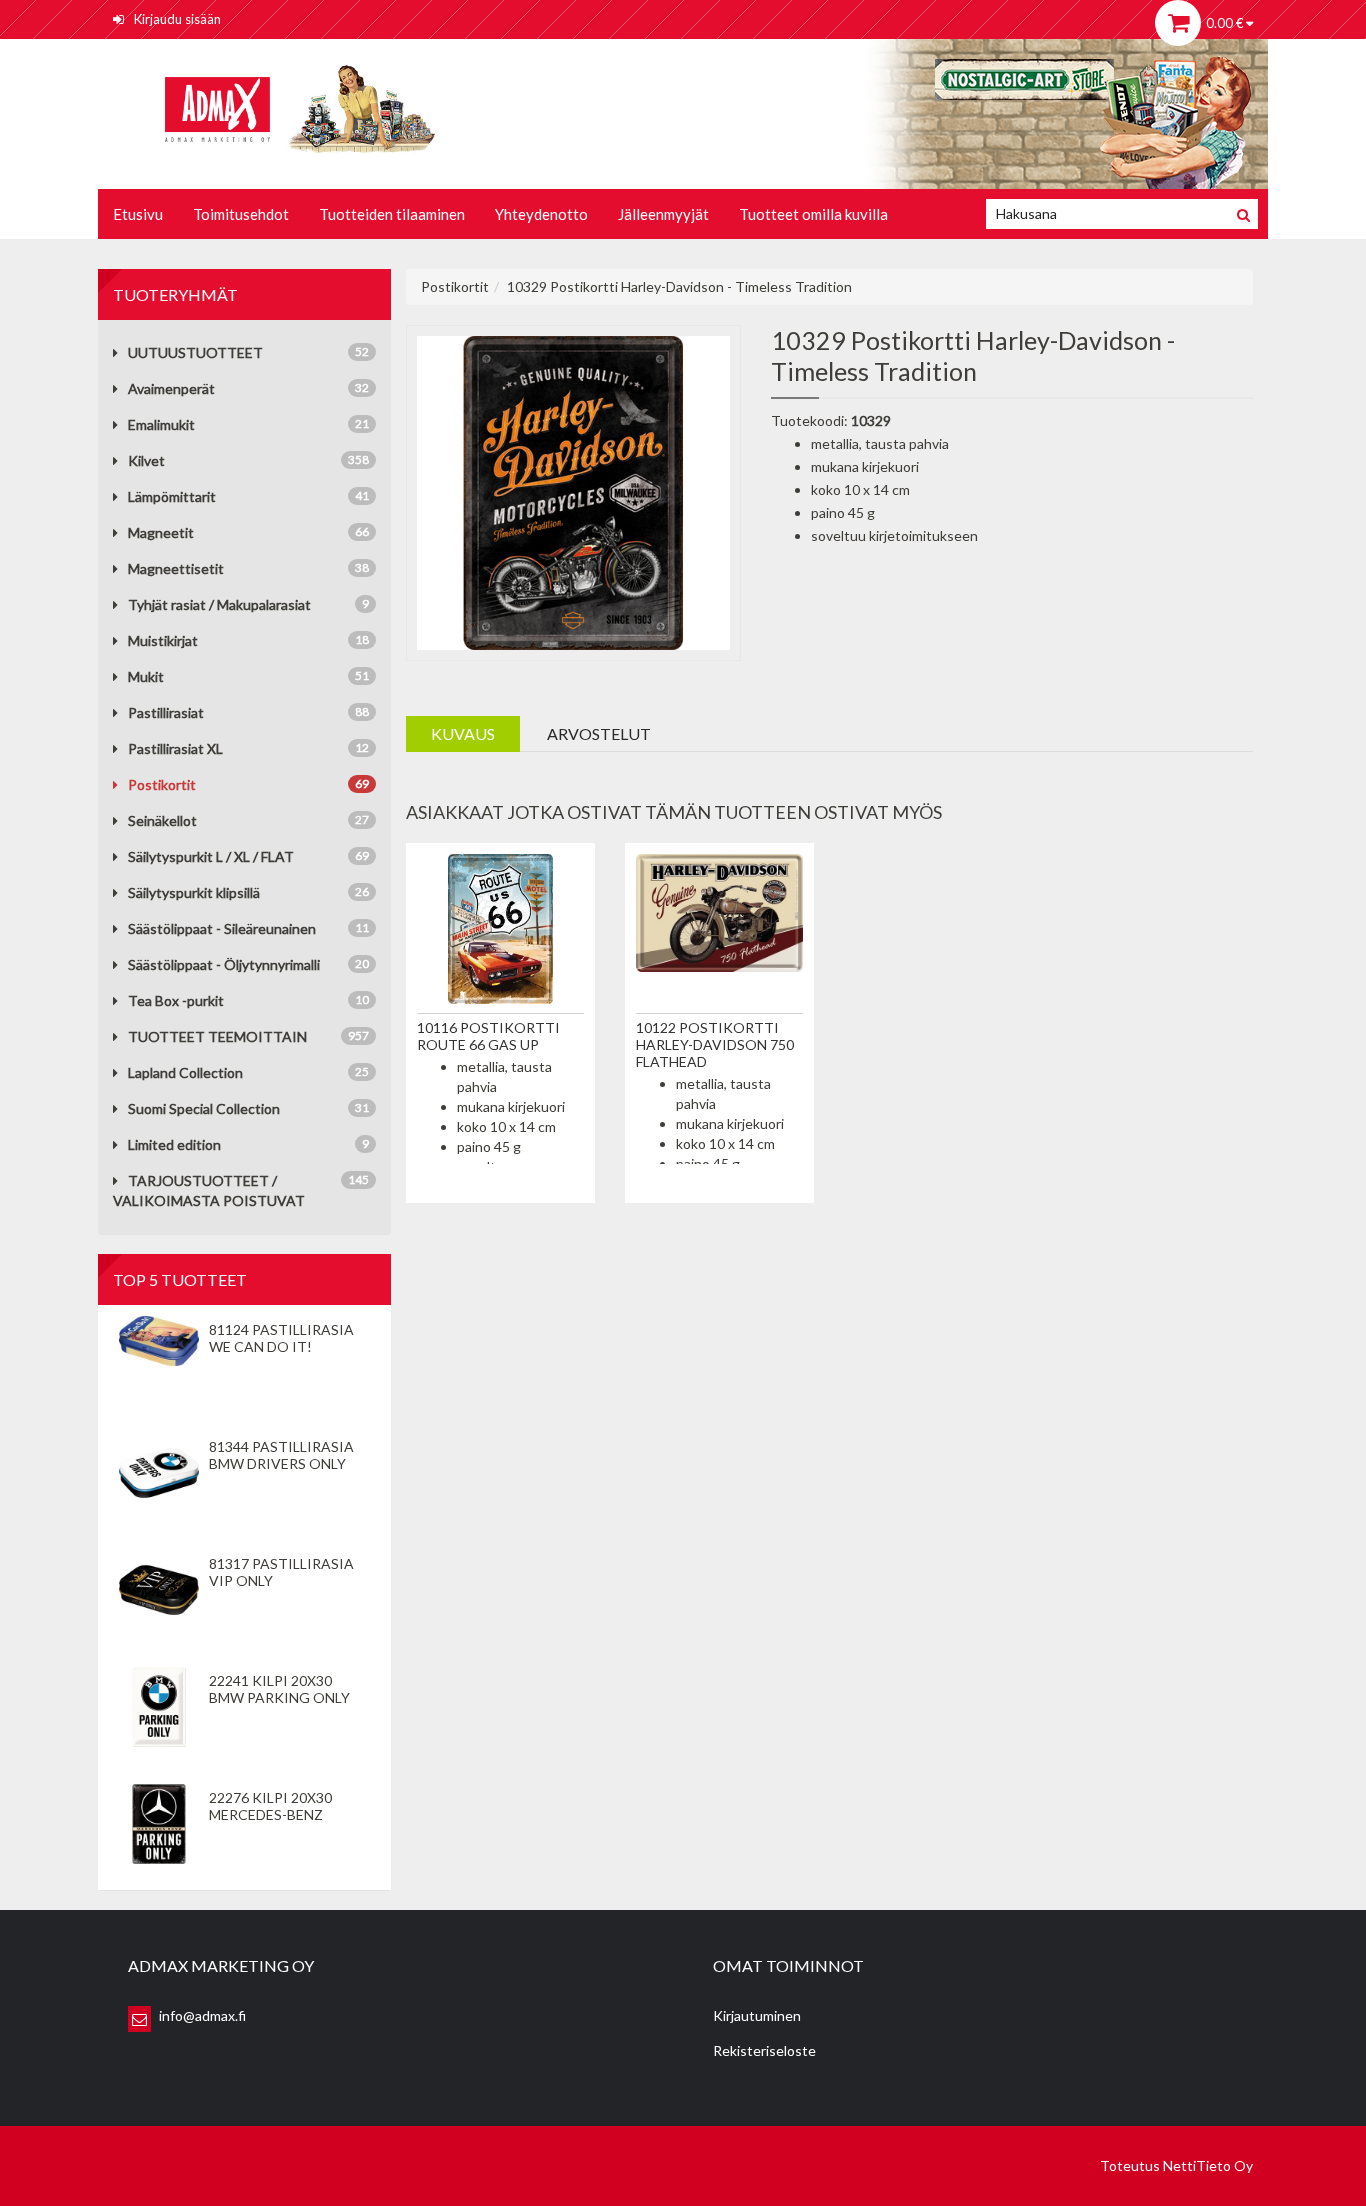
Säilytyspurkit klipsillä (194, 892)
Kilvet (146, 460)
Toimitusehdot (241, 214)
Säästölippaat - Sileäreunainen (222, 928)
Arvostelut (599, 733)
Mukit (146, 676)
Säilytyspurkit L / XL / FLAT (211, 856)
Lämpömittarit (172, 496)
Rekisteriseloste (764, 2050)
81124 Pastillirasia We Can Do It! (281, 1338)
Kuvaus (463, 733)
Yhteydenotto (541, 214)
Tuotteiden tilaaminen (392, 214)
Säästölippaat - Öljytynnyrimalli (224, 964)
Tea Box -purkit (176, 1000)
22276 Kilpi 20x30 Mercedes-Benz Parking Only (270, 1814)
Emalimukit (161, 424)
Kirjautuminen (757, 2015)
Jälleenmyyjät (663, 214)
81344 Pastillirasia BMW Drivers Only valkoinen (281, 1463)
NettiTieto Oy (1208, 2165)
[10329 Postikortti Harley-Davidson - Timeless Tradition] (574, 490)
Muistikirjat (163, 640)
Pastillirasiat (166, 712)
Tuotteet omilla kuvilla (813, 214)
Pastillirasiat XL (175, 748)
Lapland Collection (185, 1072)
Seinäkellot (162, 820)
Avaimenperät (171, 388)
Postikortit (162, 784)
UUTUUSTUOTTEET (195, 352)
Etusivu (138, 214)
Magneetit (161, 532)
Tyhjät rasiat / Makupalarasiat (219, 604)
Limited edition (174, 1144)
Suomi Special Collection (204, 1108)
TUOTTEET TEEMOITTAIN (217, 1036)
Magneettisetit (176, 568)
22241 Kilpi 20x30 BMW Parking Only (279, 1689)
